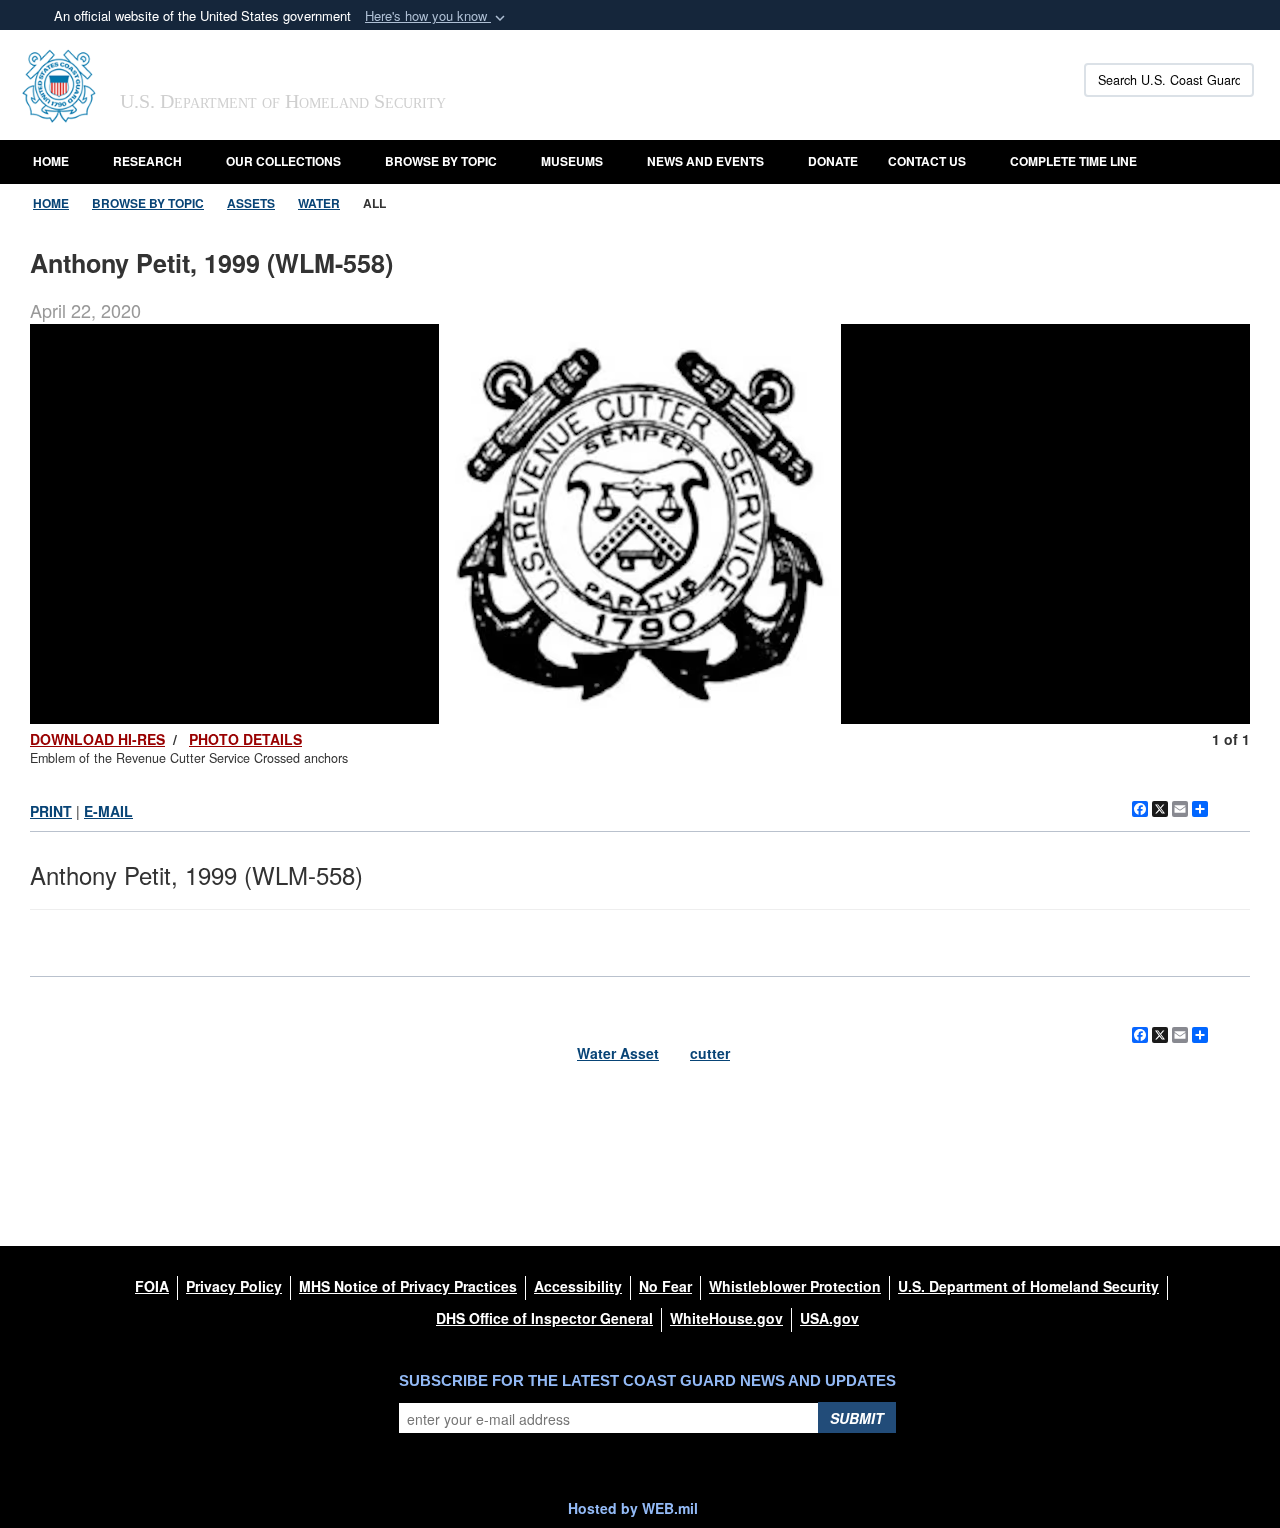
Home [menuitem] (51, 161)
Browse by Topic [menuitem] (441, 161)
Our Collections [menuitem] (283, 161)
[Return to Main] (1231, 1192)
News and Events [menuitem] (705, 161)
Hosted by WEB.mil (633, 1508)
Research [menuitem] (147, 161)
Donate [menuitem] (833, 161)
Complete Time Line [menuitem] (1073, 161)
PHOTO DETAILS (245, 739)
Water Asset (618, 1053)
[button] (437, 16)
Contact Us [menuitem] (927, 161)
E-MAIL (108, 811)
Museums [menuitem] (572, 161)
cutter (710, 1053)
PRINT (51, 811)
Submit (857, 1418)
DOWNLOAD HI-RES (97, 739)
